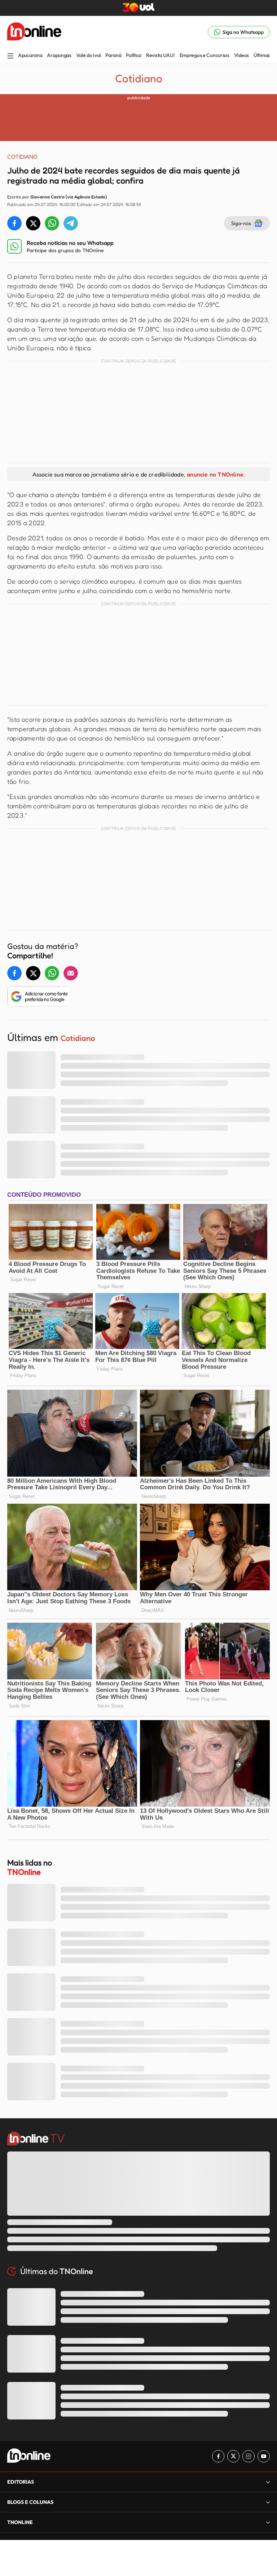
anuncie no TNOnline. (216, 474)
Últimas (262, 55)
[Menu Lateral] (10, 56)
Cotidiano (139, 78)
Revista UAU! (161, 55)
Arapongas (59, 55)
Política (134, 55)
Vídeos (241, 55)
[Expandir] (268, 2522)
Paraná (113, 55)
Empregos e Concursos (205, 55)
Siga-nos (241, 223)
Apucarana (30, 55)
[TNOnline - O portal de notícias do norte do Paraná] (34, 32)
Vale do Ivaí (89, 55)
